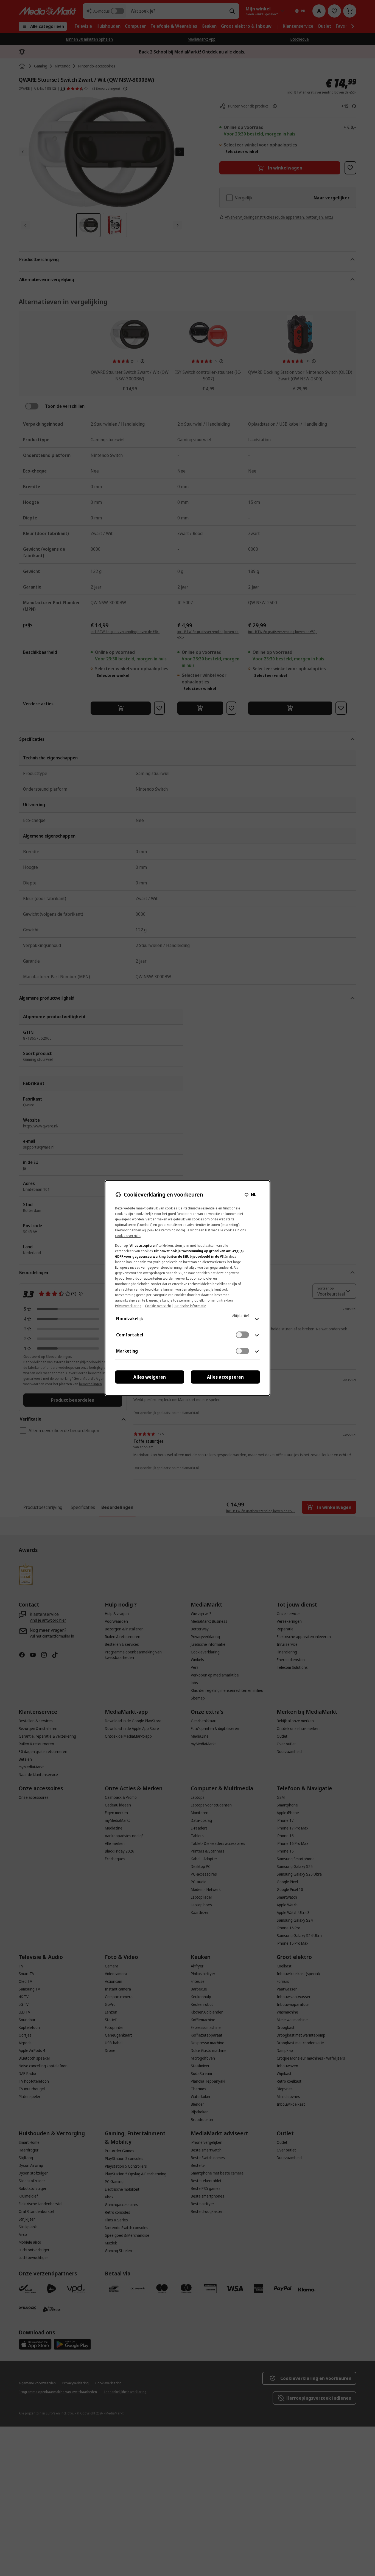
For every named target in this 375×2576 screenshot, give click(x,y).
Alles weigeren (150, 1377)
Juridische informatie (190, 1306)
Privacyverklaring (128, 1306)
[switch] (242, 1335)
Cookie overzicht (158, 1306)
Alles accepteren (225, 1377)
